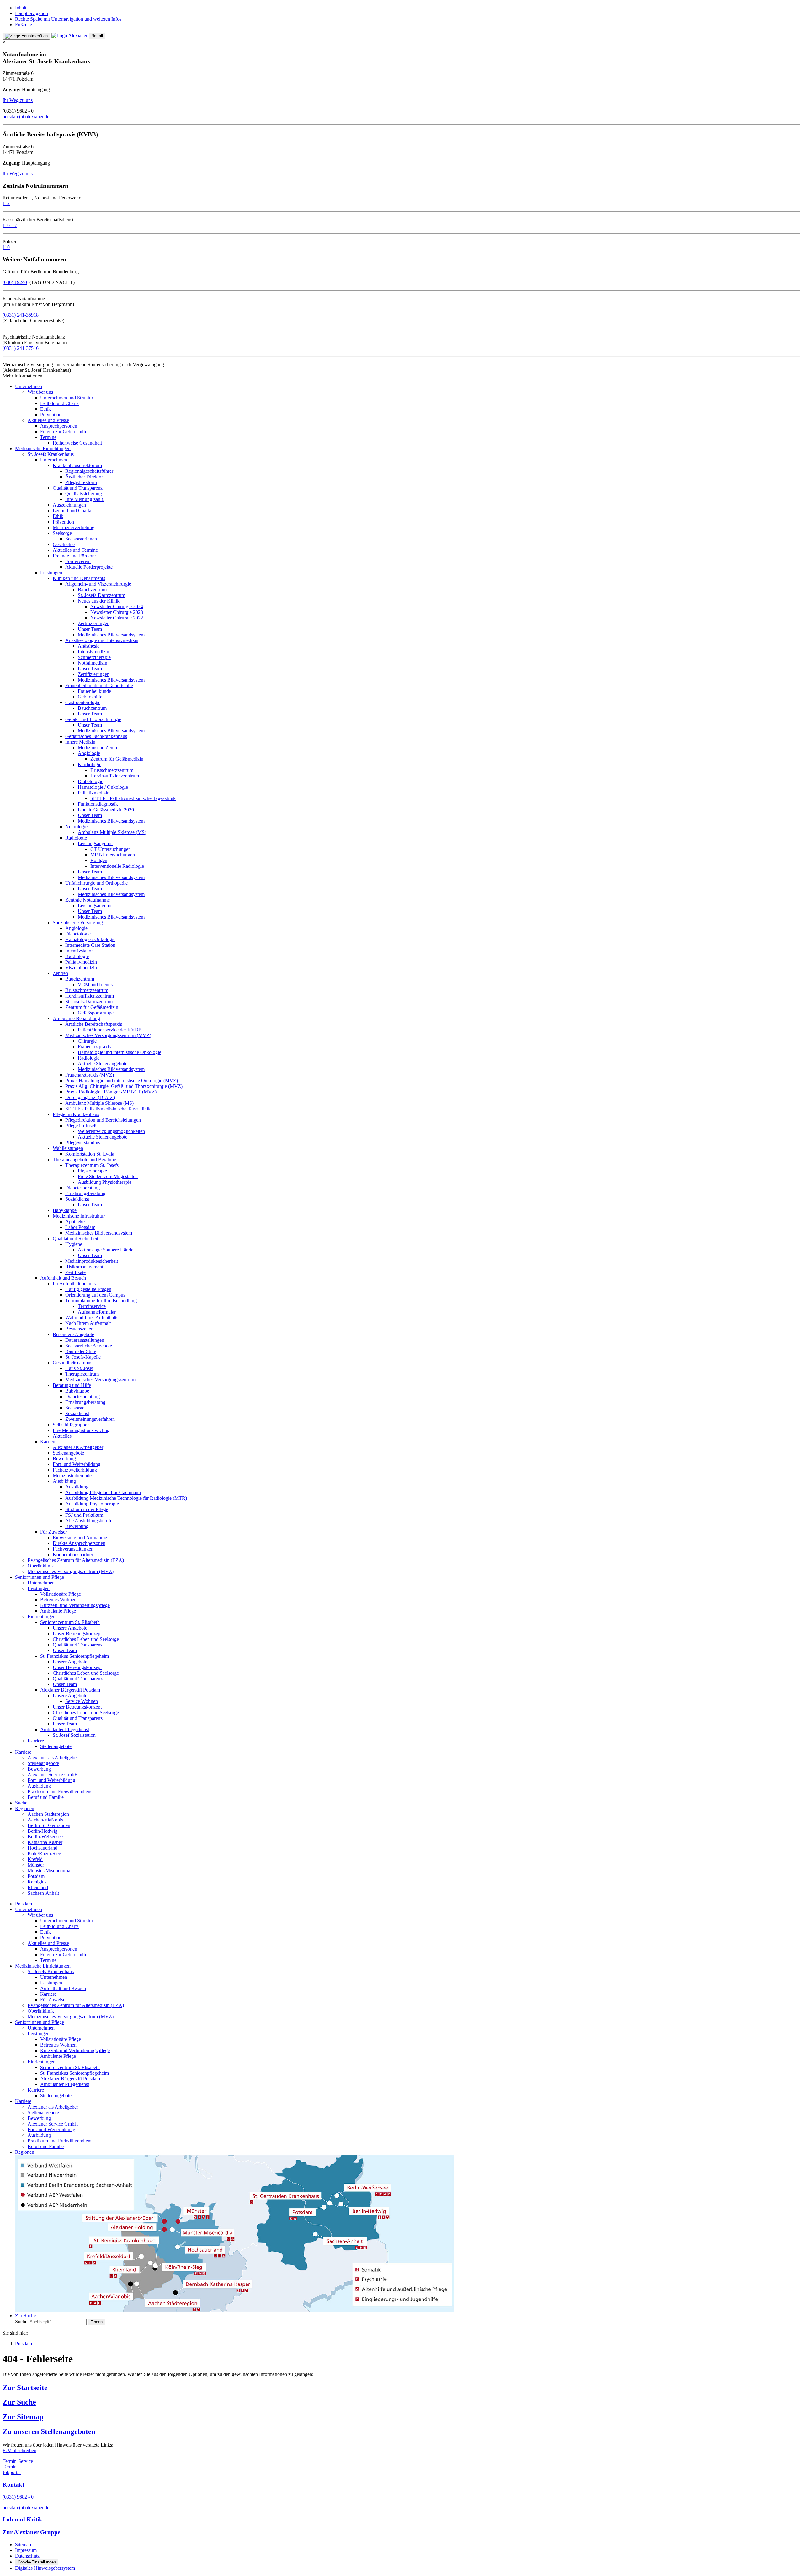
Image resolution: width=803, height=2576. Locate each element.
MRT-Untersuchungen (113, 855)
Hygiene (74, 1244)
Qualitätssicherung (84, 494)
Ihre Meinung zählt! (85, 499)
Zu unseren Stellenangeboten (49, 2431)
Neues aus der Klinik (99, 601)
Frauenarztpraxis (94, 1047)
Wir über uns (40, 392)
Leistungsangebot (95, 843)
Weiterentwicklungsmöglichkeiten (111, 1131)
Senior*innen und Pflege (40, 1577)
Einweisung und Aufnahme (80, 1538)
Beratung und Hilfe (72, 1385)
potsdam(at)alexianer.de (26, 116)
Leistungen (51, 573)
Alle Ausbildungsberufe (89, 1521)
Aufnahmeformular (97, 1312)
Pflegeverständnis (83, 1143)
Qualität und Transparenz (78, 488)
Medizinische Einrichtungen (43, 448)
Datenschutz (27, 2556)
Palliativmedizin (94, 793)
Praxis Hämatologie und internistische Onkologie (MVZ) (122, 1080)
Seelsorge (62, 533)
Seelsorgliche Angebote (89, 1346)
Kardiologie (90, 764)
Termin (10, 2467)
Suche (21, 1803)
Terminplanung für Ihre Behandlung (101, 1301)
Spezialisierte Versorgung (78, 922)
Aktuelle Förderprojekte (89, 567)
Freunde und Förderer (74, 556)
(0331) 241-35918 (21, 315)
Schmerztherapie (94, 657)
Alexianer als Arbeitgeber (78, 1447)
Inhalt (21, 8)
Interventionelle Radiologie (117, 866)
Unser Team (90, 629)
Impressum (26, 2550)
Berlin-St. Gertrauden (49, 1825)
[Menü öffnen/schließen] (26, 36)
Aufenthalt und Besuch (63, 1278)
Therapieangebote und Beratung (85, 1159)
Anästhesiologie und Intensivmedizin (102, 640)
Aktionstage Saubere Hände (106, 1250)
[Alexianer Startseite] (69, 36)
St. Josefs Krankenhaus (51, 454)
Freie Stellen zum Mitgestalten (108, 1176)
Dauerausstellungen (85, 1340)
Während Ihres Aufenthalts (92, 1317)
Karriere (48, 1442)
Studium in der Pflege (87, 1509)
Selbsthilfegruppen (71, 1425)
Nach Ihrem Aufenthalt (88, 1323)
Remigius (37, 1882)
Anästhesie (89, 646)
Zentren (60, 973)
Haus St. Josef (79, 1368)
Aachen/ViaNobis (45, 1820)
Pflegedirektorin (81, 482)
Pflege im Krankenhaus (76, 1114)
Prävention (51, 415)
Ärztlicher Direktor (84, 477)
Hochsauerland (43, 1848)
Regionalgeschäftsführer (89, 471)
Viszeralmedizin (81, 968)
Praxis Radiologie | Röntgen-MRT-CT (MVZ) (111, 1092)
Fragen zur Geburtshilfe (64, 432)
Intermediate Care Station (90, 945)
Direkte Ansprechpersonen (79, 1543)
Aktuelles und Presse (48, 420)
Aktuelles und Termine (75, 550)
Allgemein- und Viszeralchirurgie (98, 584)
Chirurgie (87, 1041)
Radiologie (76, 838)
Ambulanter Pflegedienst (65, 1729)
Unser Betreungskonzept (77, 1633)
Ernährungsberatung (85, 1193)
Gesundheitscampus (72, 1363)
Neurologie (76, 827)
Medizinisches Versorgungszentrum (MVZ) (108, 1035)
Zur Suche (19, 2402)
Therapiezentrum (82, 1374)
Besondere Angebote (73, 1334)
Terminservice (92, 1306)
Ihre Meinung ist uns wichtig (81, 1430)
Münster (36, 1865)
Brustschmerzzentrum (112, 770)
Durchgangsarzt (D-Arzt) (90, 1097)
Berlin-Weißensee (45, 1837)
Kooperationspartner (73, 1554)
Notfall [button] (97, 36)
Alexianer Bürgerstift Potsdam (70, 1690)
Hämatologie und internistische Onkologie (120, 1052)
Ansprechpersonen (59, 426)
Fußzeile (24, 25)
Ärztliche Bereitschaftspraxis (94, 1024)
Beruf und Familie (46, 1797)
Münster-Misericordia (49, 1870)
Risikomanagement (84, 1267)
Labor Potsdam (80, 1227)
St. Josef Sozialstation (74, 1735)
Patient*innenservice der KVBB (110, 1030)
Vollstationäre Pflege (61, 1594)
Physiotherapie (92, 1171)
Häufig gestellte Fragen (88, 1289)
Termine (48, 437)
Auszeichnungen (69, 505)
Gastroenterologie (83, 702)
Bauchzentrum (92, 590)
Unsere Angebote (70, 1628)
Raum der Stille (81, 1351)
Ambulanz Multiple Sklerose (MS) (112, 832)
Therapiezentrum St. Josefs (92, 1165)
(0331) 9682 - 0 (18, 2497)
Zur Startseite (25, 2388)
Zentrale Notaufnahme (88, 900)
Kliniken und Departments (79, 578)
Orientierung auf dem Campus (95, 1295)
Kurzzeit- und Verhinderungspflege (75, 1605)
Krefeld (35, 1859)
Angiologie (89, 753)
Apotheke (75, 1222)
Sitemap (23, 2544)
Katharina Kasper (45, 1842)
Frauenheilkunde (94, 691)
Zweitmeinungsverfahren (90, 1419)
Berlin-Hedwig (43, 1831)
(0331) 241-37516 (21, 348)
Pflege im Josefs (81, 1126)
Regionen (25, 1808)
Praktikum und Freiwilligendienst (61, 1791)
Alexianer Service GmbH (53, 1775)
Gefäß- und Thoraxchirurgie (93, 719)
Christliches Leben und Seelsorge (86, 1639)
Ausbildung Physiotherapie (105, 1182)
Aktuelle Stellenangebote (103, 1064)
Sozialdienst (77, 1199)
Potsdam (36, 1876)
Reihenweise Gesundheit (77, 443)
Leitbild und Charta (59, 403)
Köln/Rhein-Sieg (44, 1854)
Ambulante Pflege (58, 1611)
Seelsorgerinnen (81, 539)
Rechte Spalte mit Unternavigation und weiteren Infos (68, 19)
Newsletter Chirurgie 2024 (117, 606)
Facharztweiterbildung (75, 1470)
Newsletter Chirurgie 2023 (117, 612)
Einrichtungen (42, 1617)
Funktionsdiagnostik (98, 804)
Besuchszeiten (79, 1329)
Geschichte (64, 544)
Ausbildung (64, 1481)
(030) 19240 (15, 282)
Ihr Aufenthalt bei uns (74, 1284)
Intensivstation (80, 951)
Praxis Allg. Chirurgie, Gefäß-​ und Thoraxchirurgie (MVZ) (124, 1086)
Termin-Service (18, 2461)
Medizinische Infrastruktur (79, 1216)
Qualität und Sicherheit (75, 1238)
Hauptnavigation (32, 13)
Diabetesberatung (82, 1188)
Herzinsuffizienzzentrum (115, 776)
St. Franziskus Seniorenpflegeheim (74, 1656)
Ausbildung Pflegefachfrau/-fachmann (103, 1492)
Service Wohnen (82, 1701)
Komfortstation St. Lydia (90, 1154)
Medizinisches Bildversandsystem (111, 635)
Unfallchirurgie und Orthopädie (96, 883)
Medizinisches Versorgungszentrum (100, 1380)
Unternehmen (29, 386)
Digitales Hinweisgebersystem (45, 2568)
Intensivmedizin (93, 652)
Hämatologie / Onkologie (103, 787)
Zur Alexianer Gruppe (31, 2532)
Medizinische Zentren (99, 748)
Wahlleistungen (68, 1148)
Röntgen (99, 860)
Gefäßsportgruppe (96, 1013)
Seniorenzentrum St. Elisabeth (70, 1622)
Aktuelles (62, 1436)
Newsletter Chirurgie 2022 (117, 618)
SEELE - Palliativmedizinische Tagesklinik (133, 798)
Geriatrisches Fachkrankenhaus (96, 736)
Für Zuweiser (53, 1532)
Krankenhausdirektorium (77, 465)
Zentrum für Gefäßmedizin (117, 759)
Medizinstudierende (72, 1475)
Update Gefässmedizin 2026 (106, 810)
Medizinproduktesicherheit (92, 1261)
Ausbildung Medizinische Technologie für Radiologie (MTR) (126, 1498)
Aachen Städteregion (48, 1814)
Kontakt (13, 2485)
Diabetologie (90, 781)
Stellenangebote (68, 1453)
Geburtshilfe (90, 697)
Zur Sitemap (23, 2417)
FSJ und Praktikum (84, 1515)
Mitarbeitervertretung (74, 527)
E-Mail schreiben (19, 2450)
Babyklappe (65, 1210)
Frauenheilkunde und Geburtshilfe (99, 685)
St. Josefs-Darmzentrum (101, 595)
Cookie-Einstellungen (37, 2562)
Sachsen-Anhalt (43, 1893)
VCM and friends (95, 985)
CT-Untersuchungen (111, 849)
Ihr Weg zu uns (18, 100)
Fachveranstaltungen (73, 1549)
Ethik (45, 409)
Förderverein (78, 561)
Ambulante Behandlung (76, 1018)
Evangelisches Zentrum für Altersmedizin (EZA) (76, 1560)
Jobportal (12, 2472)
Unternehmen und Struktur (67, 398)
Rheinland (38, 1887)
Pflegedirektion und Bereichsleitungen (103, 1120)
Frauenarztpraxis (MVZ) (90, 1075)
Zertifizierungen (94, 623)
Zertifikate (75, 1272)
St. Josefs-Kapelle (83, 1357)
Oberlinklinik (41, 1566)
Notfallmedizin (93, 663)
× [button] (4, 42)
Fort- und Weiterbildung (77, 1464)
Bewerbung (64, 1459)
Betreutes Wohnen (58, 1600)
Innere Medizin (80, 742)
